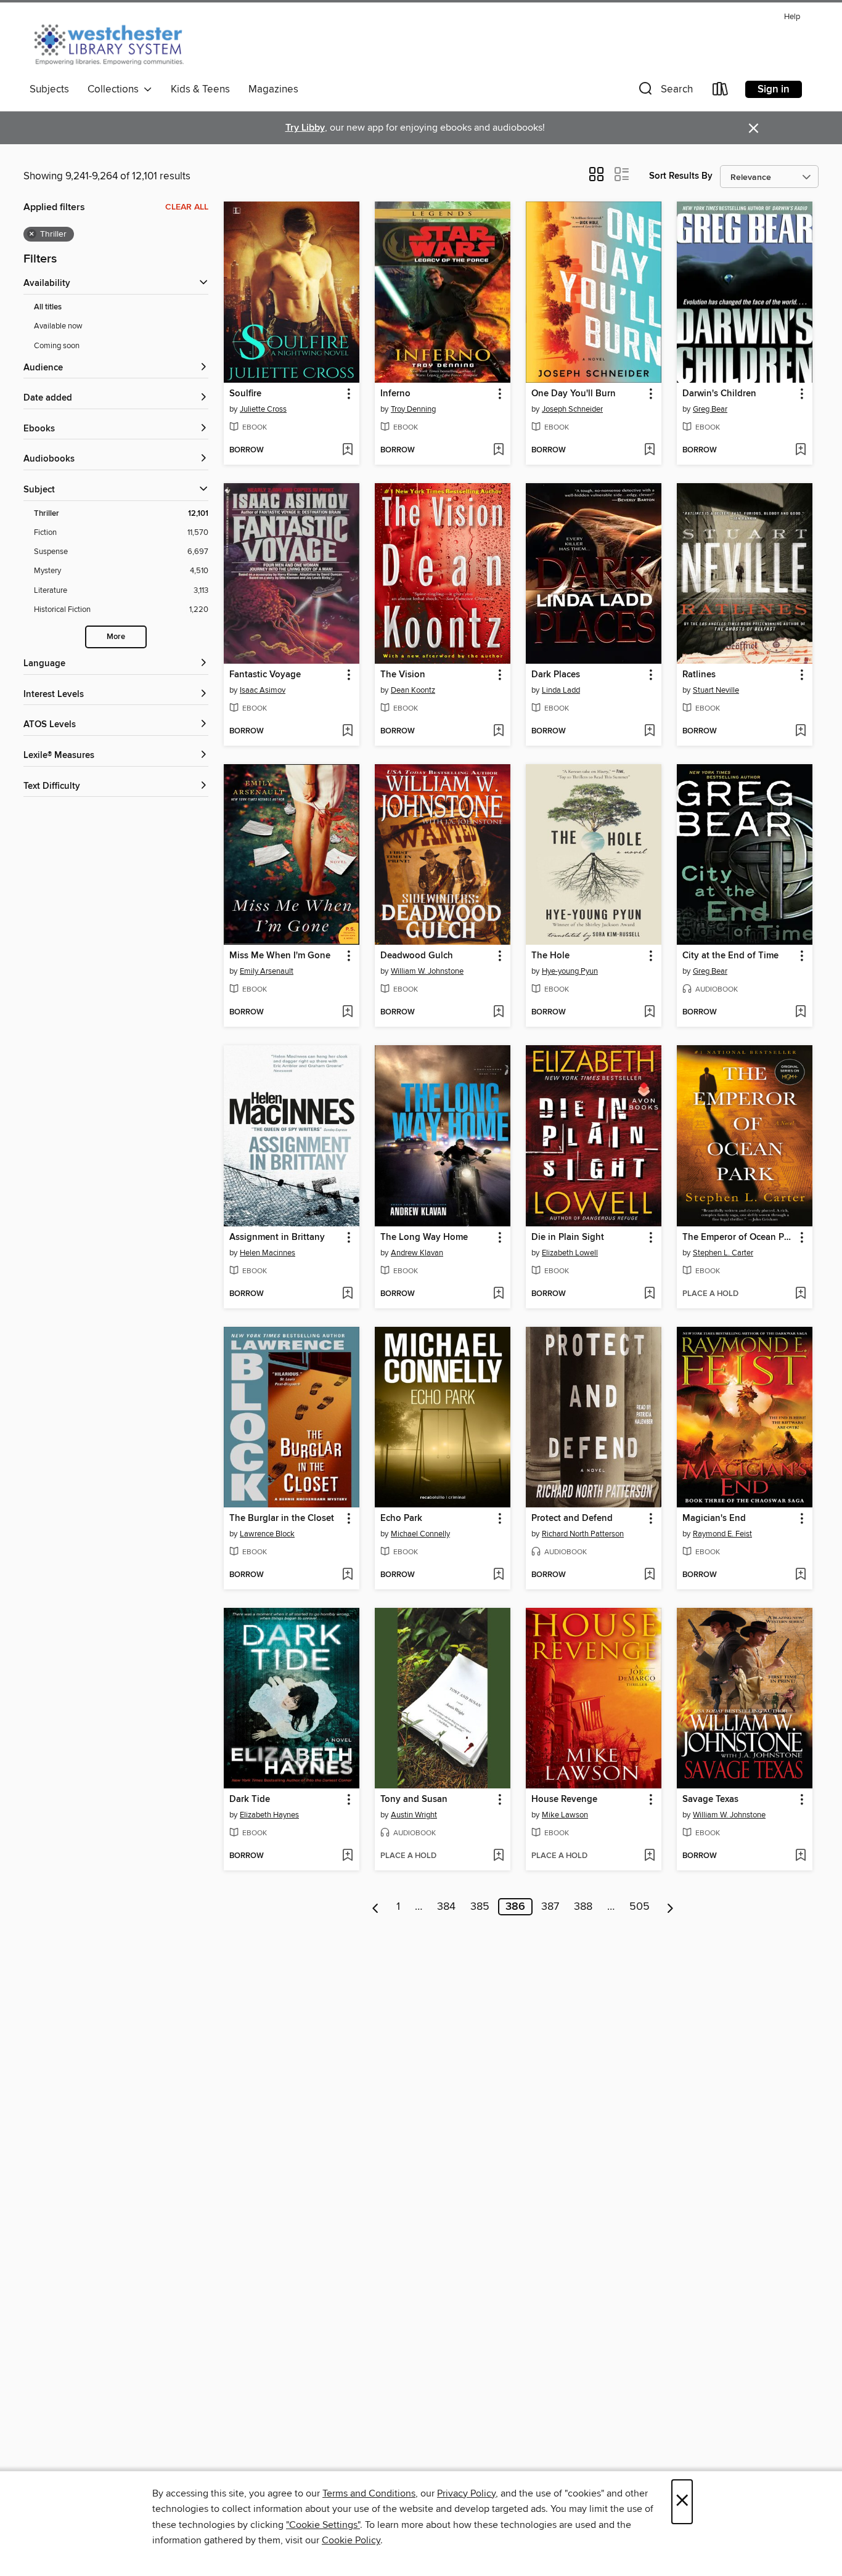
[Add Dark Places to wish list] (649, 732)
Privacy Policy (466, 2493)
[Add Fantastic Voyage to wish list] (347, 732)
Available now (58, 326)
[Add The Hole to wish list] (649, 1013)
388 (583, 1907)
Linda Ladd (561, 690)
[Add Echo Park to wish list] (498, 1575)
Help (792, 17)
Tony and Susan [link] (414, 1800)
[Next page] (670, 1907)
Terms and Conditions (369, 2493)
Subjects (49, 89)
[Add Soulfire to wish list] (347, 450)
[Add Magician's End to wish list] (800, 1575)
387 (550, 1907)
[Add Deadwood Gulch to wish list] (498, 1013)
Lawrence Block (267, 1534)
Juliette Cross (263, 409)
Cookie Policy (351, 2540)
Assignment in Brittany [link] (277, 1237)
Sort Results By (681, 176)
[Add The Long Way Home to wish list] (498, 1294)
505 (640, 1907)
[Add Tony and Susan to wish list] (498, 1856)
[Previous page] (376, 1907)
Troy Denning (413, 409)
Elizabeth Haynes (269, 1815)
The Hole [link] (550, 956)
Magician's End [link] (714, 1518)
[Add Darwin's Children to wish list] (800, 450)
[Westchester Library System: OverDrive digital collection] (115, 43)
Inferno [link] (395, 394)
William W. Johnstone (427, 971)
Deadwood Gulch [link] (417, 956)
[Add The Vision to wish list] (498, 732)
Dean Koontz (413, 690)
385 (480, 1907)
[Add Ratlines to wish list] (800, 732)
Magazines (273, 89)
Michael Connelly (420, 1534)
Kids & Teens (200, 89)
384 (446, 1907)
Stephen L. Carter (723, 1253)
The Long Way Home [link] (424, 1237)
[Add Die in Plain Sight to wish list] (649, 1294)
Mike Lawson (565, 1815)
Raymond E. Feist (722, 1534)
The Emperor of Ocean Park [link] (739, 1237)
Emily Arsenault (267, 971)
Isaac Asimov (263, 690)
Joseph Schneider (572, 409)
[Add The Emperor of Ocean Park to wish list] (800, 1294)
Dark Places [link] (556, 675)
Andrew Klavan (417, 1253)
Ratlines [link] (699, 675)
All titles (48, 307)
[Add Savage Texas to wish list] (800, 1856)
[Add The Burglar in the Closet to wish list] (347, 1575)
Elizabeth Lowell (570, 1253)
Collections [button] (116, 89)
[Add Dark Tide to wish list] (347, 1856)
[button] (664, 92)
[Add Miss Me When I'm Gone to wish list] (347, 1013)
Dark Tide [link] (250, 1800)
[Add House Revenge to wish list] (649, 1856)
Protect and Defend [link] (572, 1518)
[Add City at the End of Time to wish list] (800, 1013)
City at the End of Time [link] (730, 956)
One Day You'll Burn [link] (574, 394)
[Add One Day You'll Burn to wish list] (649, 450)
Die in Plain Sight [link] (568, 1237)
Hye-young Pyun (570, 971)
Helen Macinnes (268, 1253)
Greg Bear (710, 409)
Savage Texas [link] (710, 1800)
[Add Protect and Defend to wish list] (649, 1575)
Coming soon (57, 346)
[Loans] (721, 92)
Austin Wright (414, 1815)
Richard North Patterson (583, 1534)
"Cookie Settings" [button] (323, 2525)
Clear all (187, 207)
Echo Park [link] (401, 1518)
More (116, 637)
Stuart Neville (716, 690)
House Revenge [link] (564, 1800)
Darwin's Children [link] (719, 394)
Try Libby (305, 128)
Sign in (774, 89)
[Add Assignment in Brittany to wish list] (347, 1294)
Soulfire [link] (245, 394)
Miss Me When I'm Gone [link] (280, 956)
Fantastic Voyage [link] (265, 675)
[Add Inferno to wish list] (498, 450)
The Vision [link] (403, 675)
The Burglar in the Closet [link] (282, 1518)
